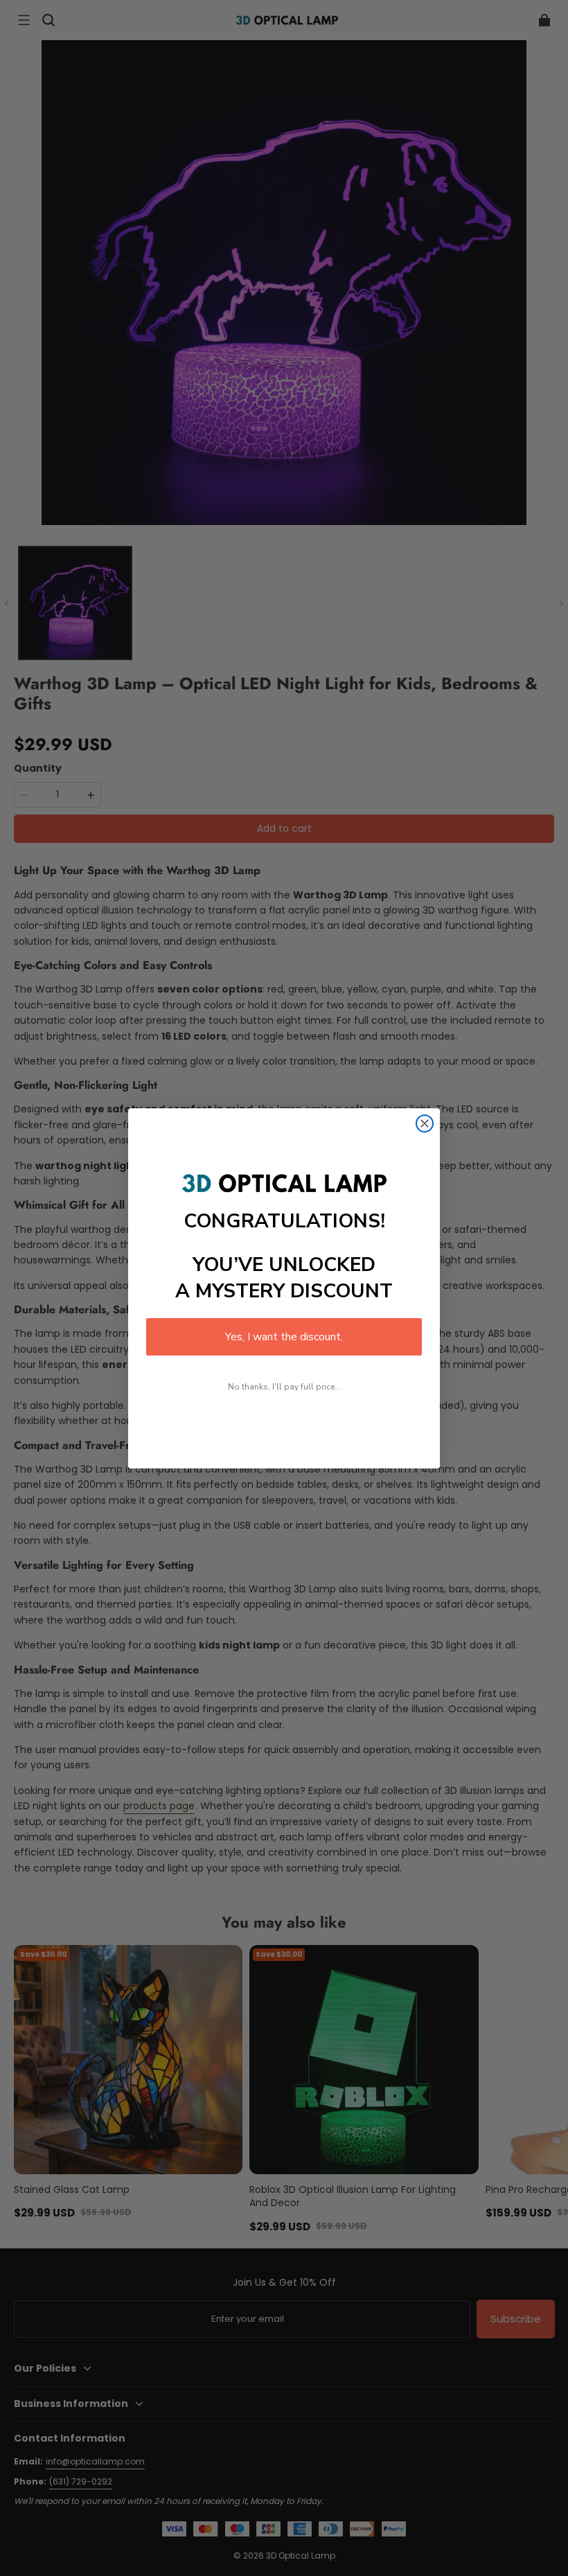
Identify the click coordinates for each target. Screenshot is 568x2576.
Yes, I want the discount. (284, 1337)
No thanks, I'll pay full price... (284, 1387)
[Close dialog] (425, 1123)
